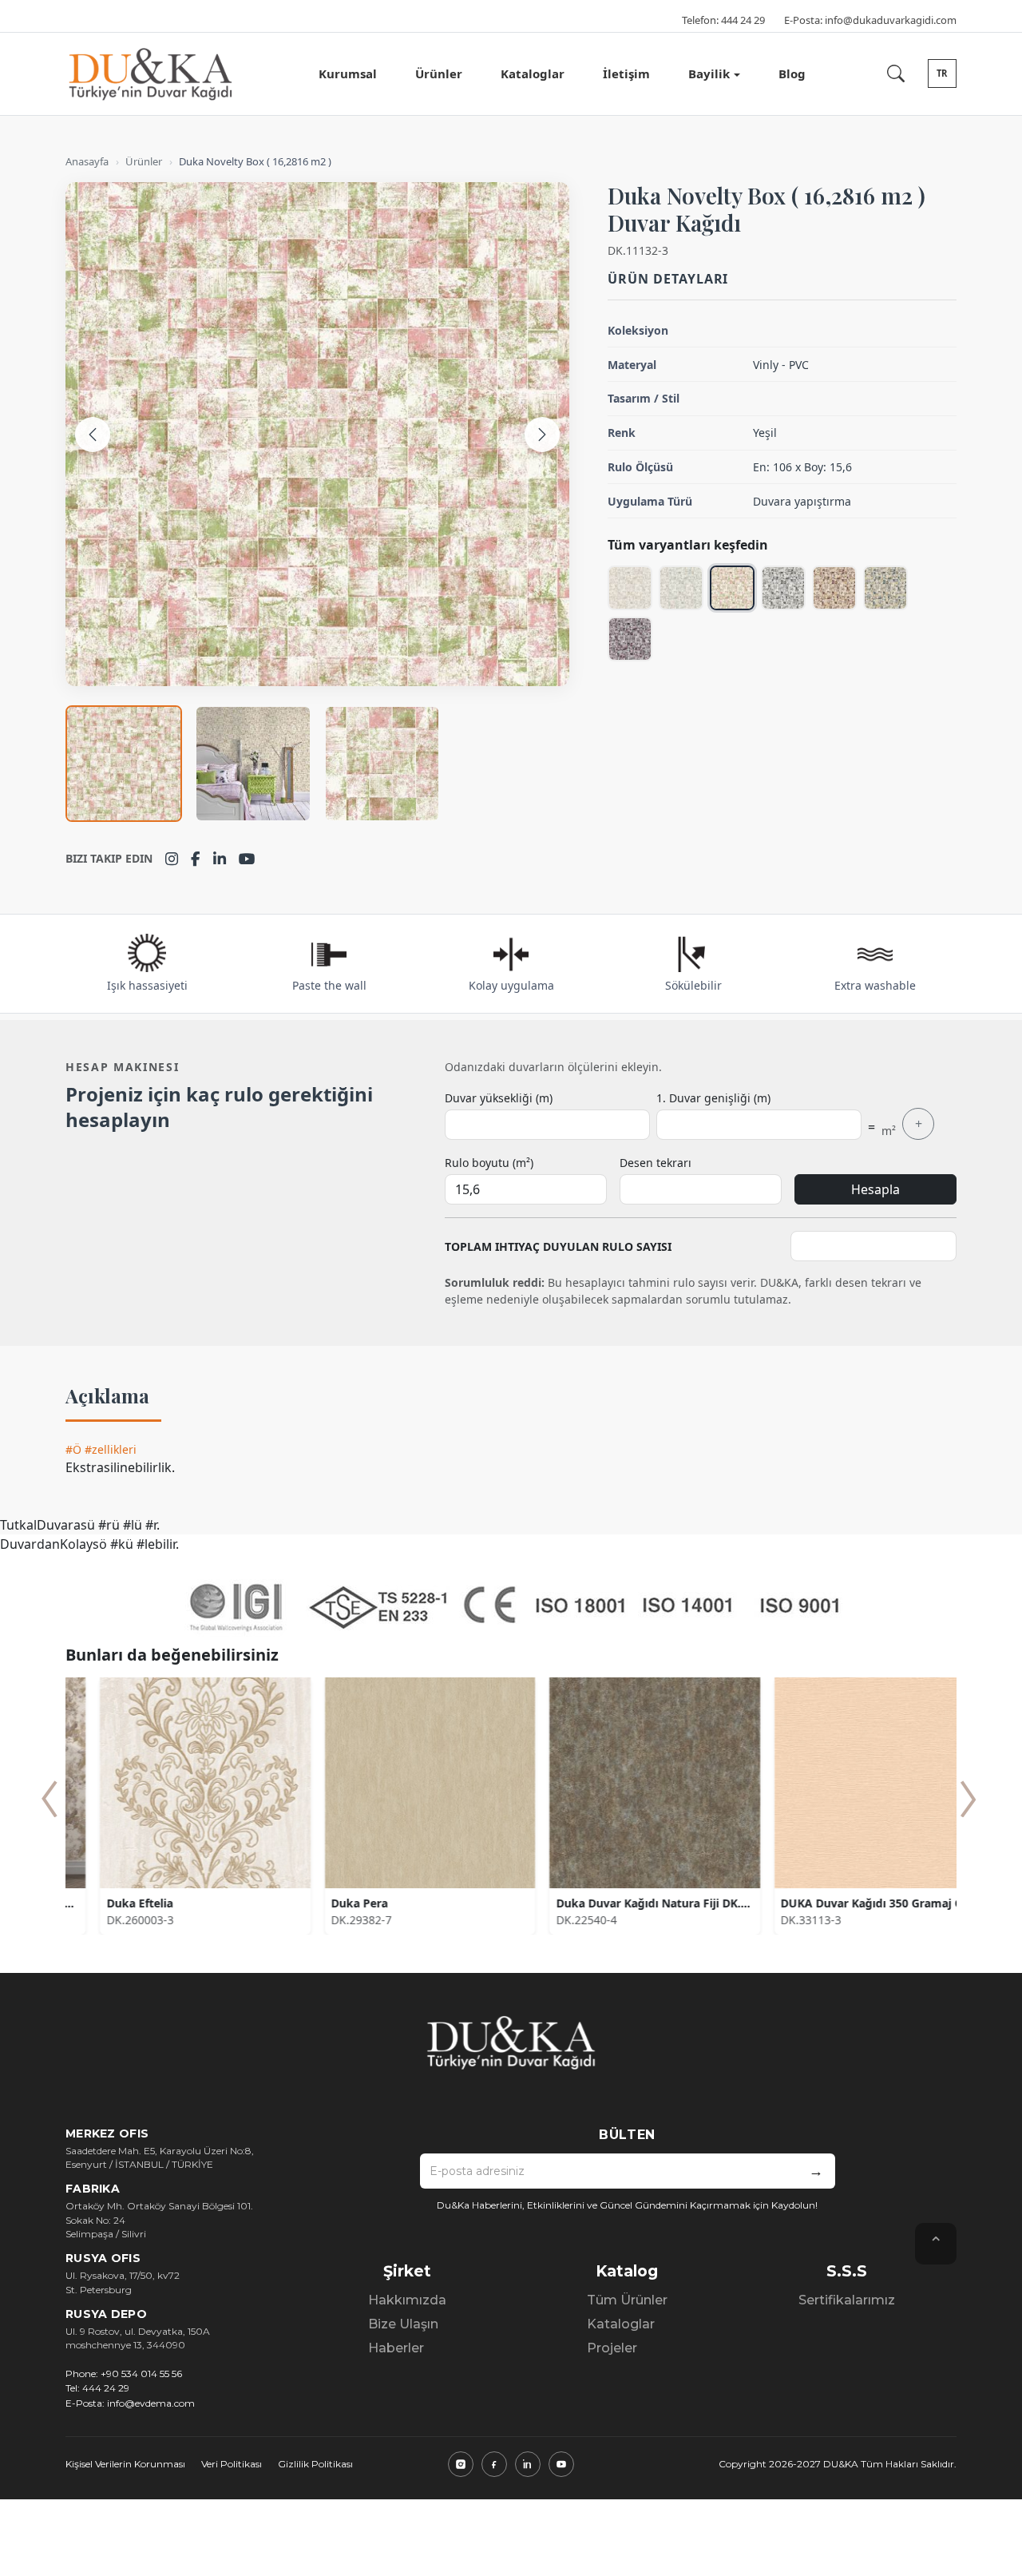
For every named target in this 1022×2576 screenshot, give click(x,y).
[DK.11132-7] (630, 639)
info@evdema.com (151, 2403)
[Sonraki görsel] (542, 435)
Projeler (612, 2348)
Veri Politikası (232, 2464)
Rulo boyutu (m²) (489, 1163)
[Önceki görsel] (93, 435)
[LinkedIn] (220, 859)
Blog (792, 73)
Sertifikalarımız (847, 2300)
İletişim (626, 73)
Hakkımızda (407, 2300)
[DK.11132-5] (834, 588)
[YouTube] (247, 859)
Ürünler (439, 73)
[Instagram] (172, 859)
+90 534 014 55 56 (141, 2374)
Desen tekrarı (656, 1163)
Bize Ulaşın (403, 2324)
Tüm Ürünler (627, 2300)
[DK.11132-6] (885, 588)
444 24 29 (743, 20)
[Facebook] (196, 859)
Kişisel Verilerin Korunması (125, 2464)
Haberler (396, 2348)
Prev (50, 1799)
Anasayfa (87, 161)
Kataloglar (533, 73)
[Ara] (896, 73)
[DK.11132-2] (681, 588)
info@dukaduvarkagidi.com (891, 20)
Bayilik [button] (709, 73)
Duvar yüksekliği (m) (499, 1098)
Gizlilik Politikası (315, 2464)
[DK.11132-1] (630, 588)
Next (969, 1799)
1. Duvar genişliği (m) (713, 1098)
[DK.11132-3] (732, 588)
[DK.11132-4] (783, 588)
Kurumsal (348, 73)
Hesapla (875, 1189)
